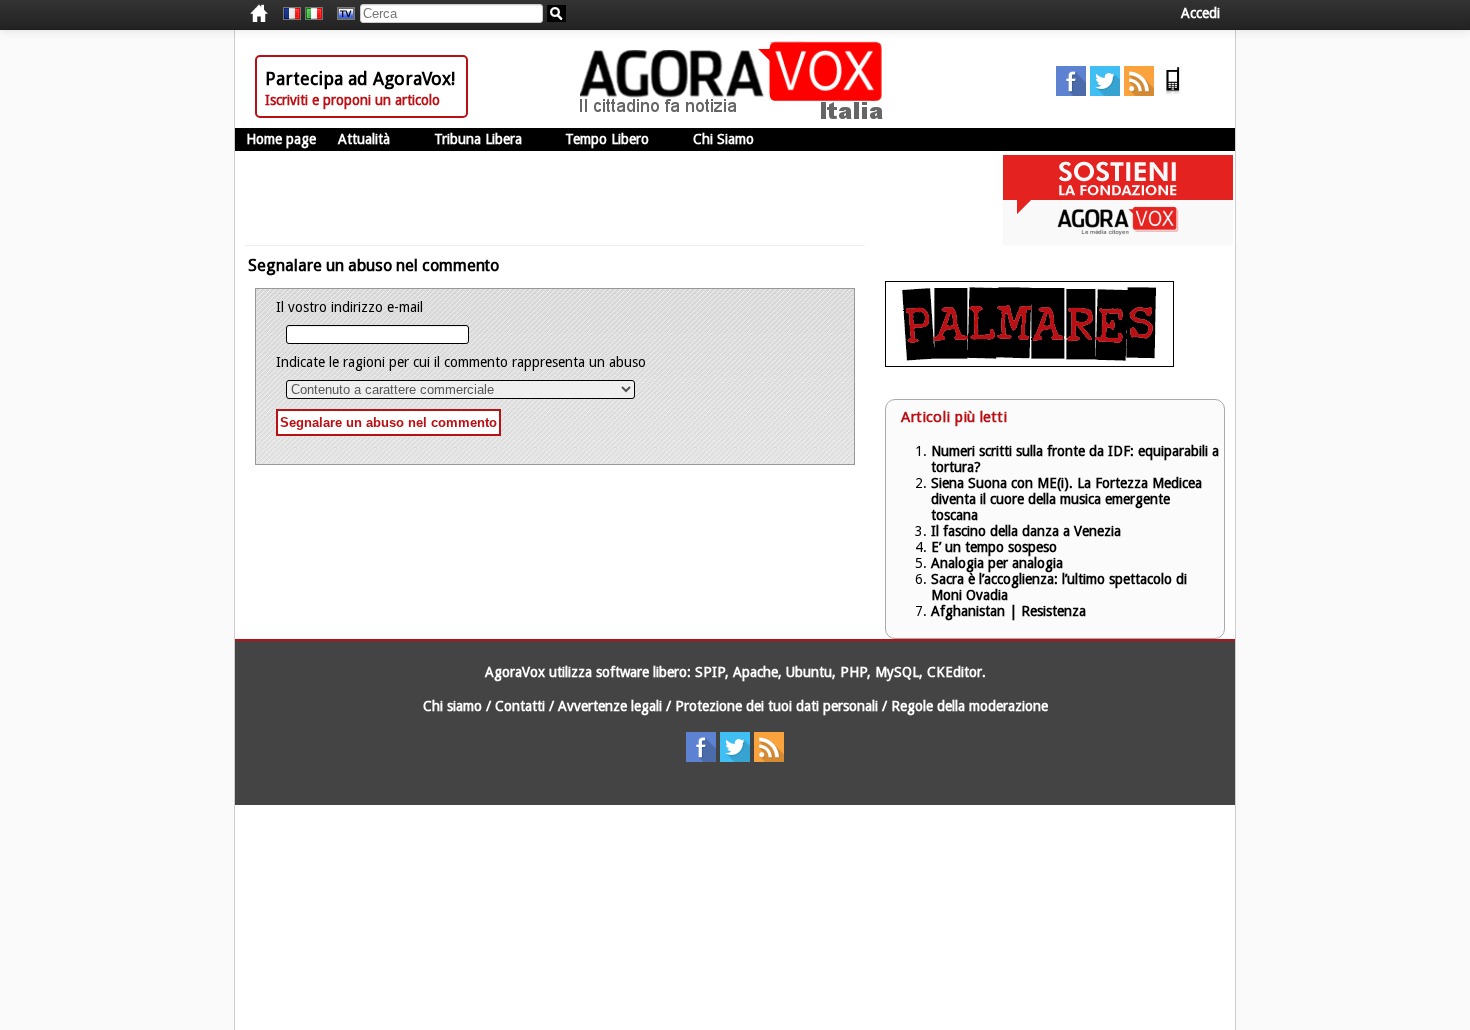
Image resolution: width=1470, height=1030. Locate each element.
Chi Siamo (723, 139)
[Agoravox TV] (341, 14)
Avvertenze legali (610, 706)
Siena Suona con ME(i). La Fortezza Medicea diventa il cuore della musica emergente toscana (1066, 499)
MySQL (897, 672)
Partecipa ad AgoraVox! (360, 78)
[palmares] (1029, 362)
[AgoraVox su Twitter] (1105, 91)
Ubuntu (809, 672)
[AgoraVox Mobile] (1173, 91)
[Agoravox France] (292, 14)
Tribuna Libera (478, 139)
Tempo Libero (607, 139)
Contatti (520, 706)
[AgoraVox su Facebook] (1071, 91)
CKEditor (954, 672)
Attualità (364, 139)
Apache (755, 672)
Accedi (1200, 13)
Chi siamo (452, 706)
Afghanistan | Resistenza (1008, 611)
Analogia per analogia (997, 563)
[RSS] (1139, 91)
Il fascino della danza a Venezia (1026, 531)
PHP (853, 672)
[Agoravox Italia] (314, 14)
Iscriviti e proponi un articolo (352, 100)
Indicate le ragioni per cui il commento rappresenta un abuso (461, 362)
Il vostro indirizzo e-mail (349, 307)
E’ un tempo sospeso (994, 547)
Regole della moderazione (969, 706)
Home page (281, 139)
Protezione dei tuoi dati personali (776, 706)
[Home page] (736, 115)
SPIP (710, 672)
